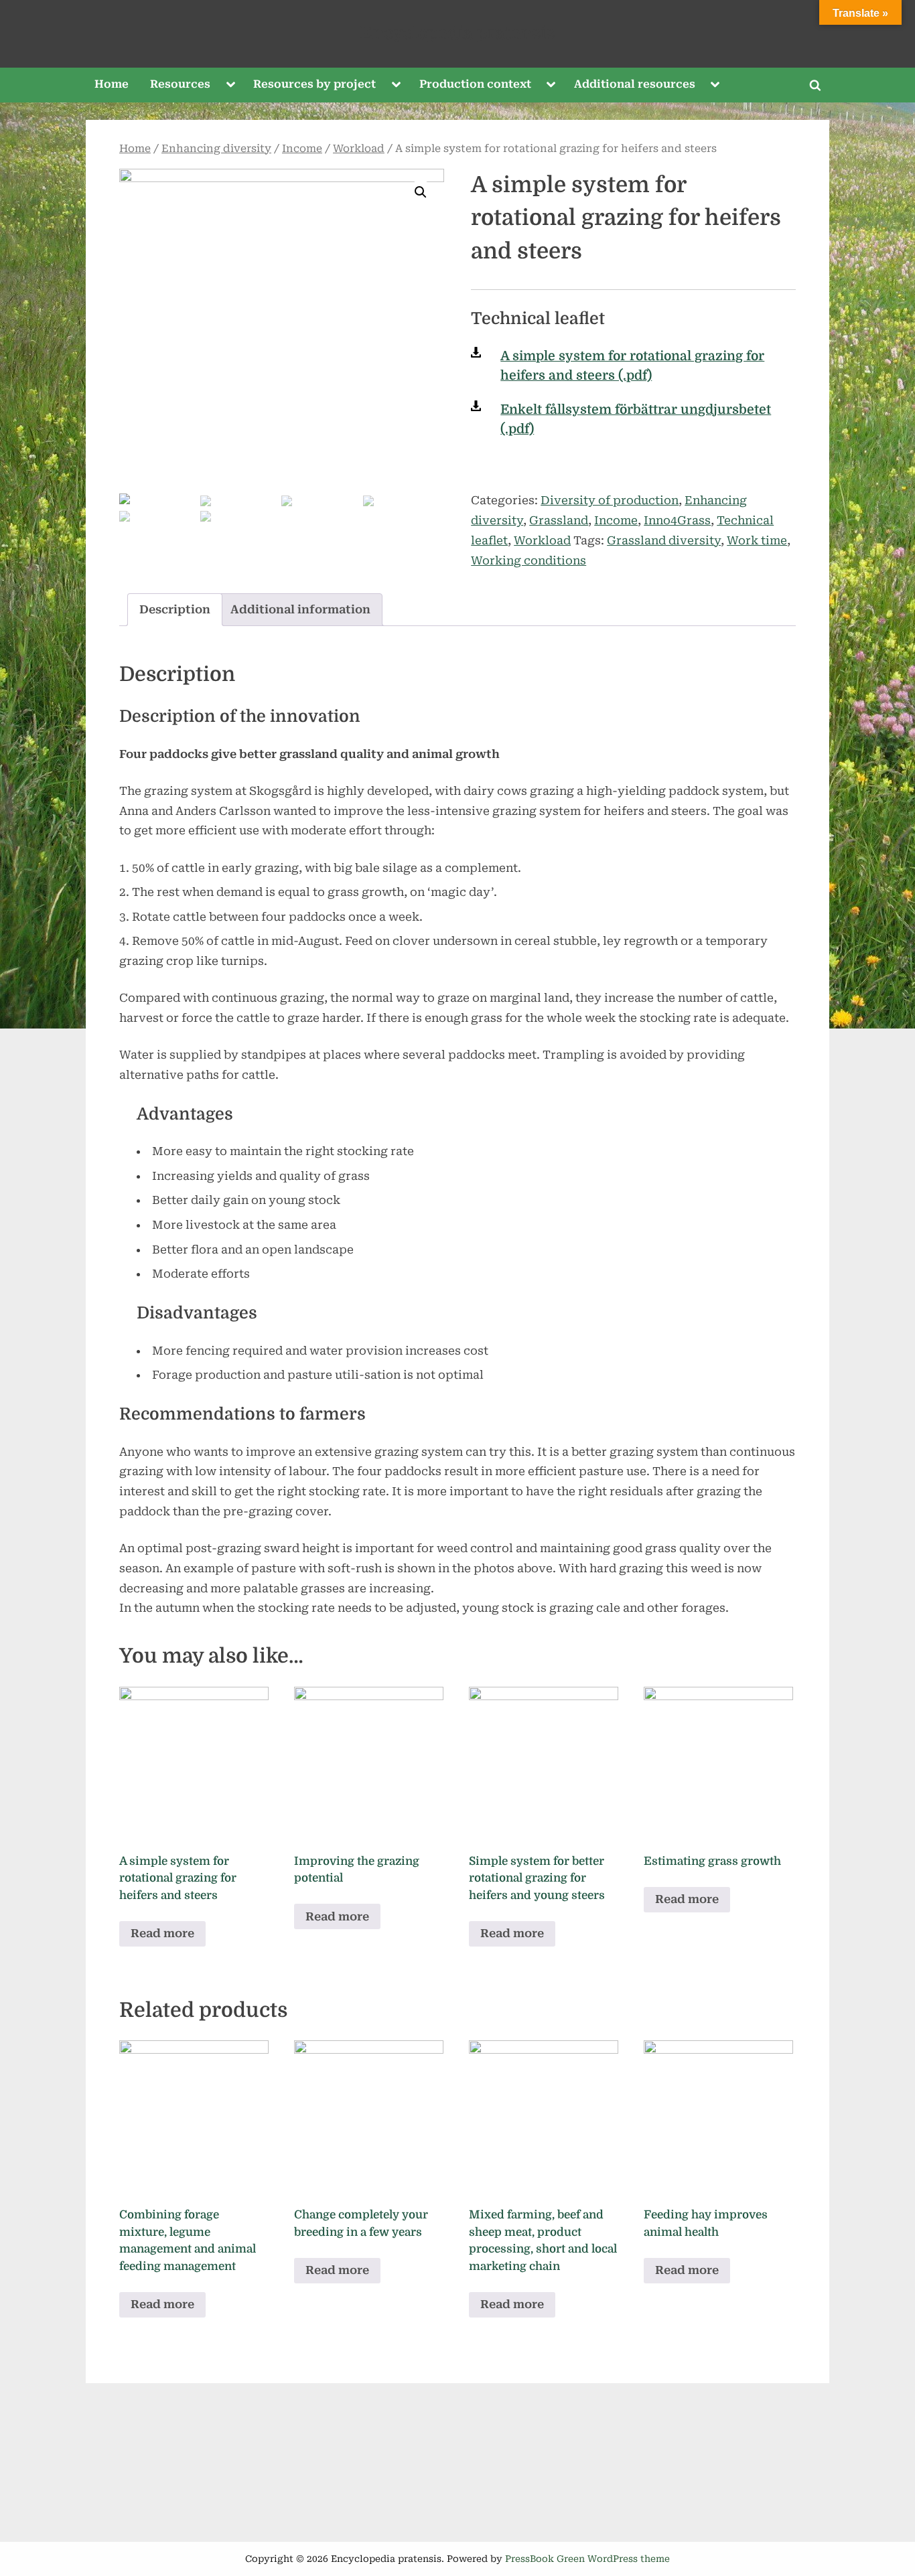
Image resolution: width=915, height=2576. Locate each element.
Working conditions (529, 560)
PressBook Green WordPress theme (587, 2559)
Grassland (559, 520)
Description (175, 609)
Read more (162, 1933)
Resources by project (314, 84)
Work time (757, 540)
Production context (475, 84)
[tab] (175, 610)
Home (112, 84)
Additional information (300, 609)
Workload (359, 149)
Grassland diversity (664, 540)
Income (302, 149)
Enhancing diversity (216, 149)
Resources (180, 84)
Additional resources (635, 84)
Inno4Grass (677, 520)
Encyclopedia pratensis (457, 33)
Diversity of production (610, 500)
